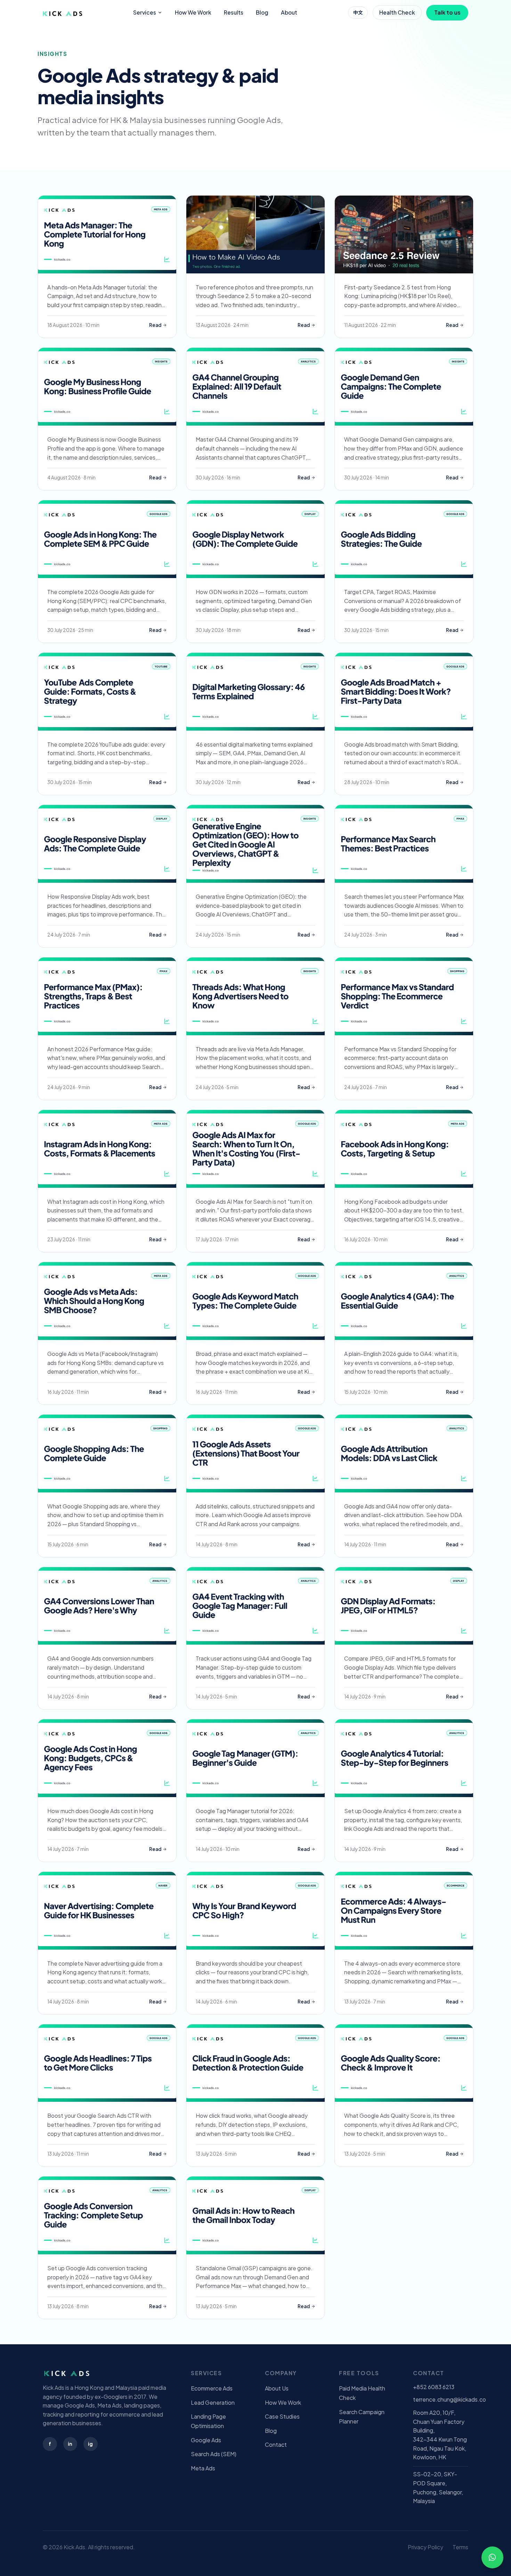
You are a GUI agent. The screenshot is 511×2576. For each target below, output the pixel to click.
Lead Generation (213, 2402)
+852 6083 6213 (434, 2387)
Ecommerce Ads (212, 2388)
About (289, 12)
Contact (276, 2445)
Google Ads (206, 2440)
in (70, 2444)
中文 (358, 12)
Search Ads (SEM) (214, 2454)
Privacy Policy (425, 2547)
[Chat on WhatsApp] (492, 2557)
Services (145, 12)
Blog (262, 12)
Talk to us (447, 12)
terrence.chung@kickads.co (449, 2399)
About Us (277, 2388)
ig (90, 2444)
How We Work (193, 12)
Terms (460, 2547)
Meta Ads (203, 2468)
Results (234, 12)
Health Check (397, 12)
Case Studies (282, 2416)
